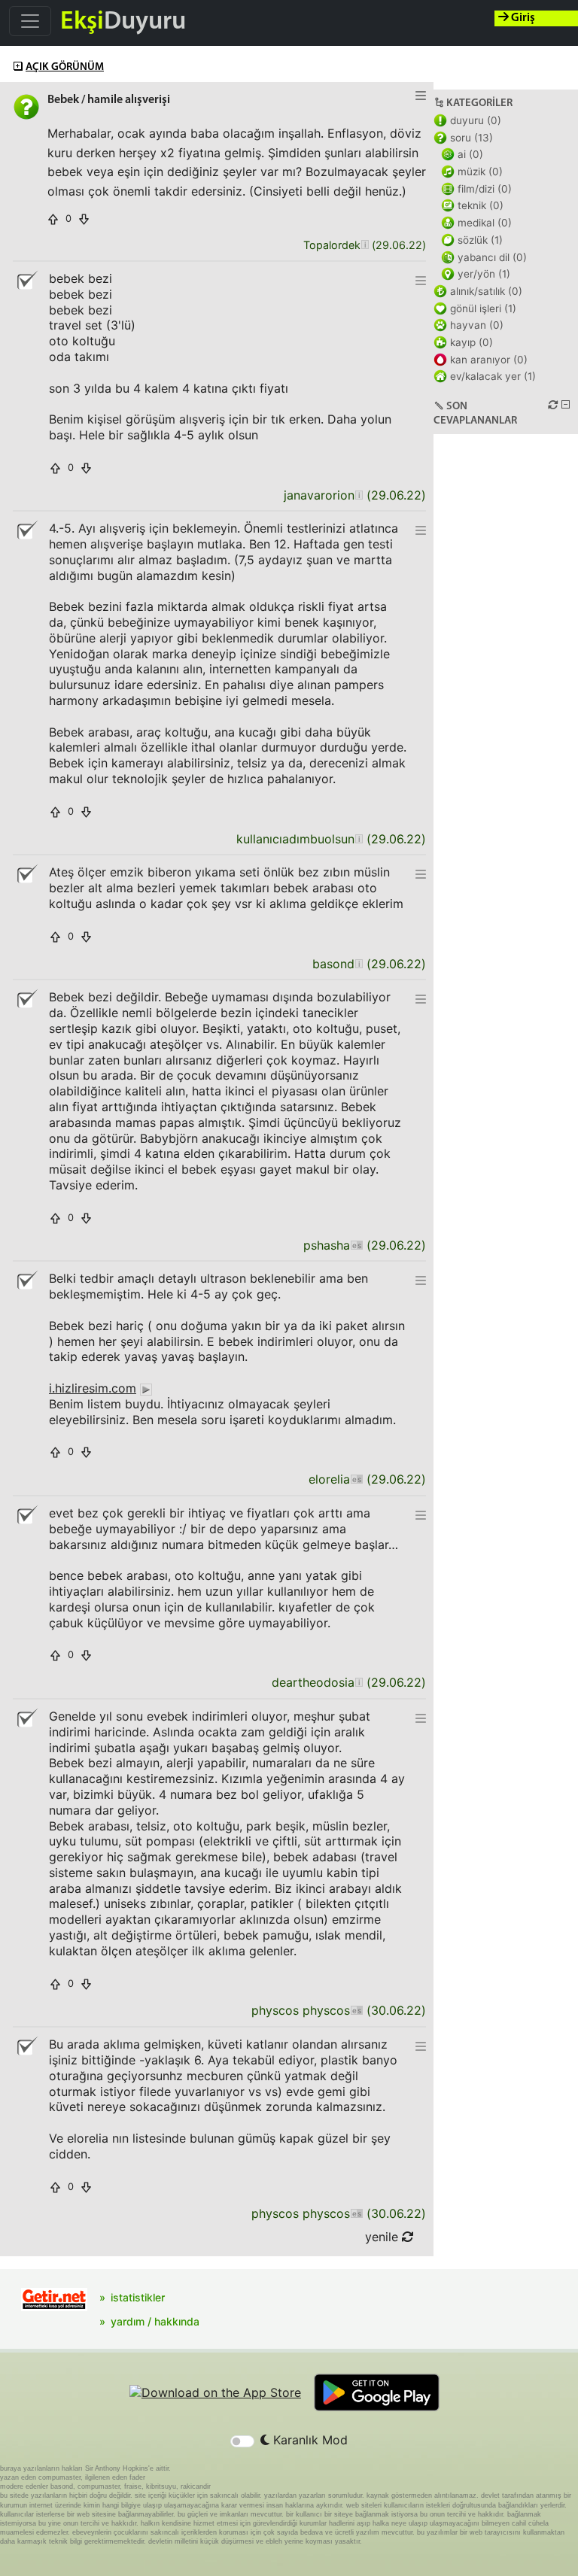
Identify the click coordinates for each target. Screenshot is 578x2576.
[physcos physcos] (356, 2011)
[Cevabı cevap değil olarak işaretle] (26, 281)
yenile (383, 2237)
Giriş (522, 18)
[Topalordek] (365, 246)
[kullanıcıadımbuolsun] (359, 839)
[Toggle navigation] (30, 21)
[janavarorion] (359, 495)
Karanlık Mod (309, 2440)
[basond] (359, 964)
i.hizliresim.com (93, 1388)
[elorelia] (356, 1479)
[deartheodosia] (359, 1683)
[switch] (242, 2441)
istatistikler (138, 2297)
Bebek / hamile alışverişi (109, 100)
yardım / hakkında (155, 2321)
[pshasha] (356, 1245)
